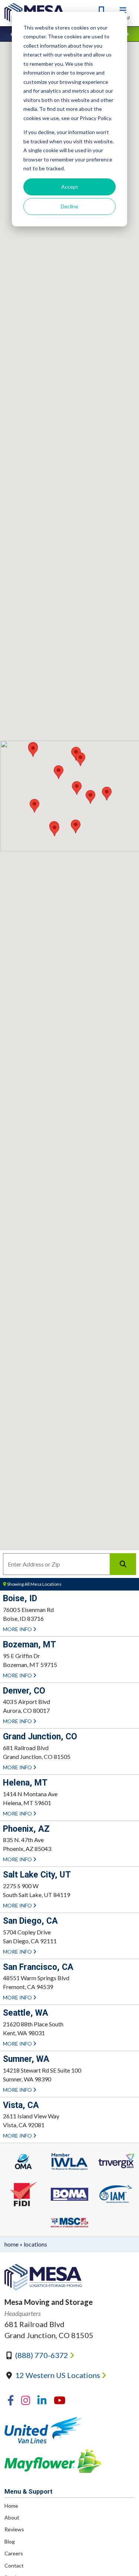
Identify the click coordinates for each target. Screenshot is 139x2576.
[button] (59, 772)
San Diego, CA (30, 1921)
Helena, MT (25, 1783)
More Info (18, 1629)
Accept (70, 187)
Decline (69, 206)
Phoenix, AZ (26, 1829)
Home (11, 2244)
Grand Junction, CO (40, 1737)
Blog (10, 2541)
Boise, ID (20, 1598)
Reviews (14, 2529)
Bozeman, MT (29, 1645)
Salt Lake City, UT (37, 1875)
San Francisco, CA (38, 1967)
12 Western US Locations (58, 2375)
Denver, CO (24, 1691)
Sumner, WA (26, 2059)
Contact (14, 2565)
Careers (14, 2553)
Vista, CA (21, 2105)
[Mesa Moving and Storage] (69, 2277)
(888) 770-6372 (42, 2355)
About (12, 2517)
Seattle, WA (26, 2013)
